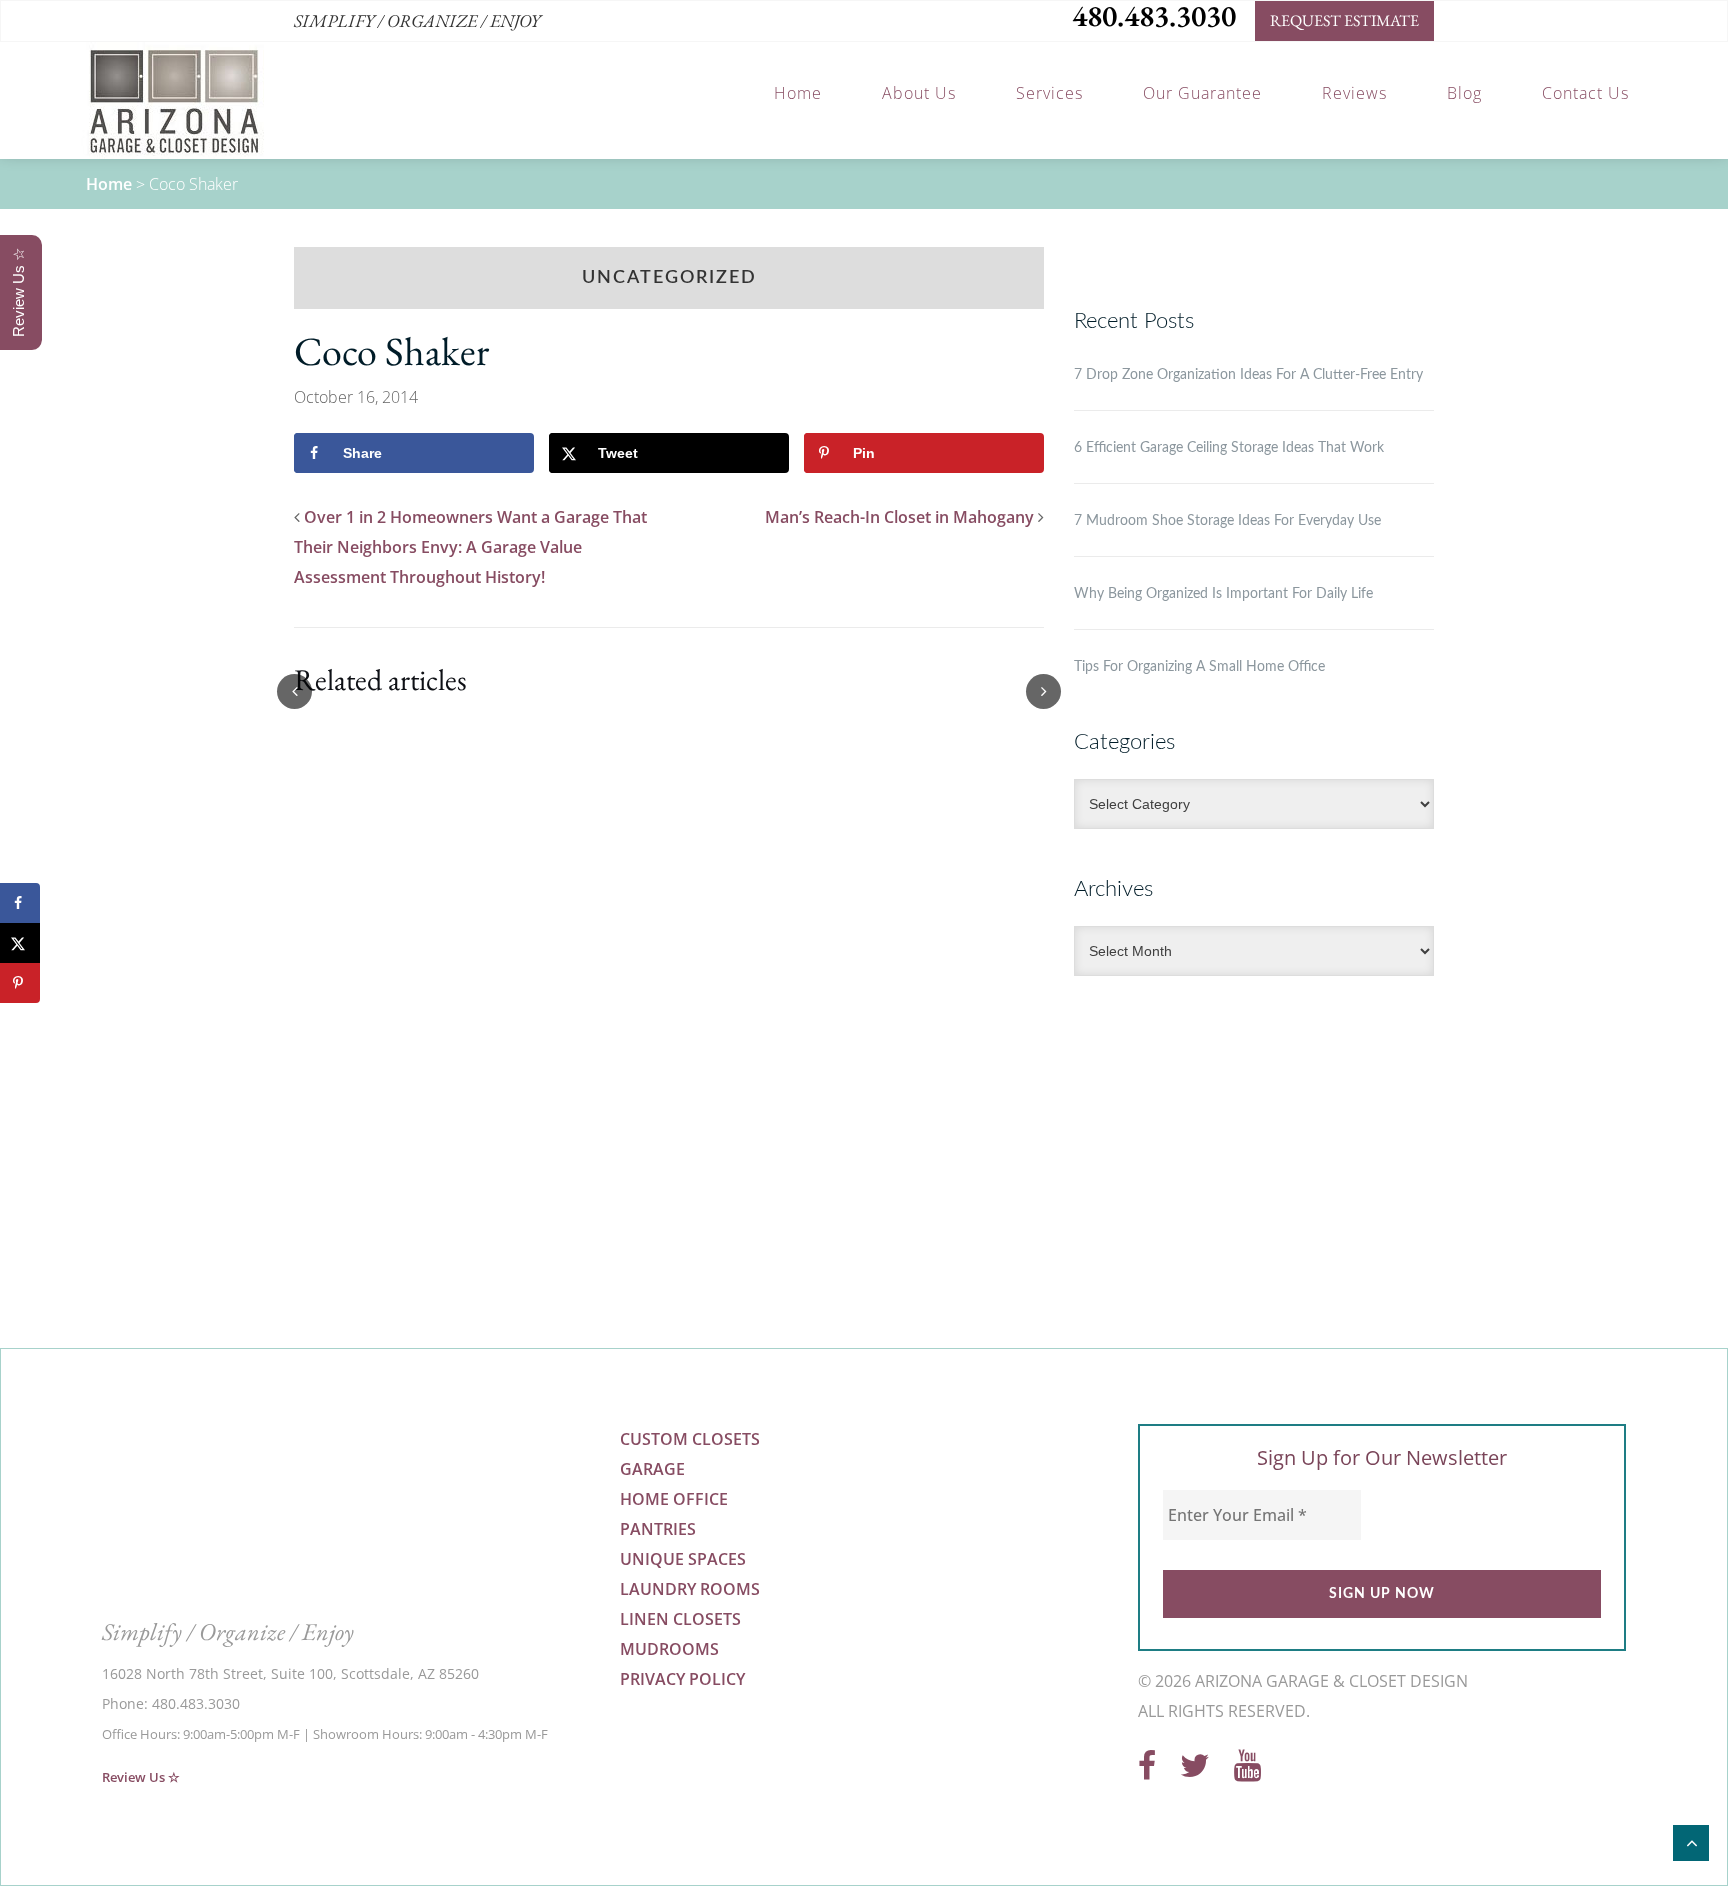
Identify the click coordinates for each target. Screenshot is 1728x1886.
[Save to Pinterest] (20, 983)
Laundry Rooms (690, 1589)
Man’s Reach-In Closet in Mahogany (899, 517)
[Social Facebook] (1147, 1771)
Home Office (674, 1499)
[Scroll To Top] (1691, 1843)
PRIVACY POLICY (682, 1679)
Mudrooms (669, 1649)
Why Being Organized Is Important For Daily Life (1223, 594)
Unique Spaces (683, 1559)
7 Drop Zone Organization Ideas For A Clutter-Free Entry (1248, 375)
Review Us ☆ (141, 1777)
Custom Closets (690, 1439)
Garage (652, 1469)
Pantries (658, 1529)
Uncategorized (669, 278)
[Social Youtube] (1247, 1771)
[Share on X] (20, 943)
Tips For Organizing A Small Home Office (1199, 667)
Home (109, 184)
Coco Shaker (391, 351)
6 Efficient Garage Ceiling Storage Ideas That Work (1229, 448)
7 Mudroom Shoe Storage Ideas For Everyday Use (1227, 521)
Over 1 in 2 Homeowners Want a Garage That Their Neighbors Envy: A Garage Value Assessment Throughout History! (470, 547)
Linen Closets (680, 1619)
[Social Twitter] (1195, 1771)
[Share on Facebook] (20, 903)
